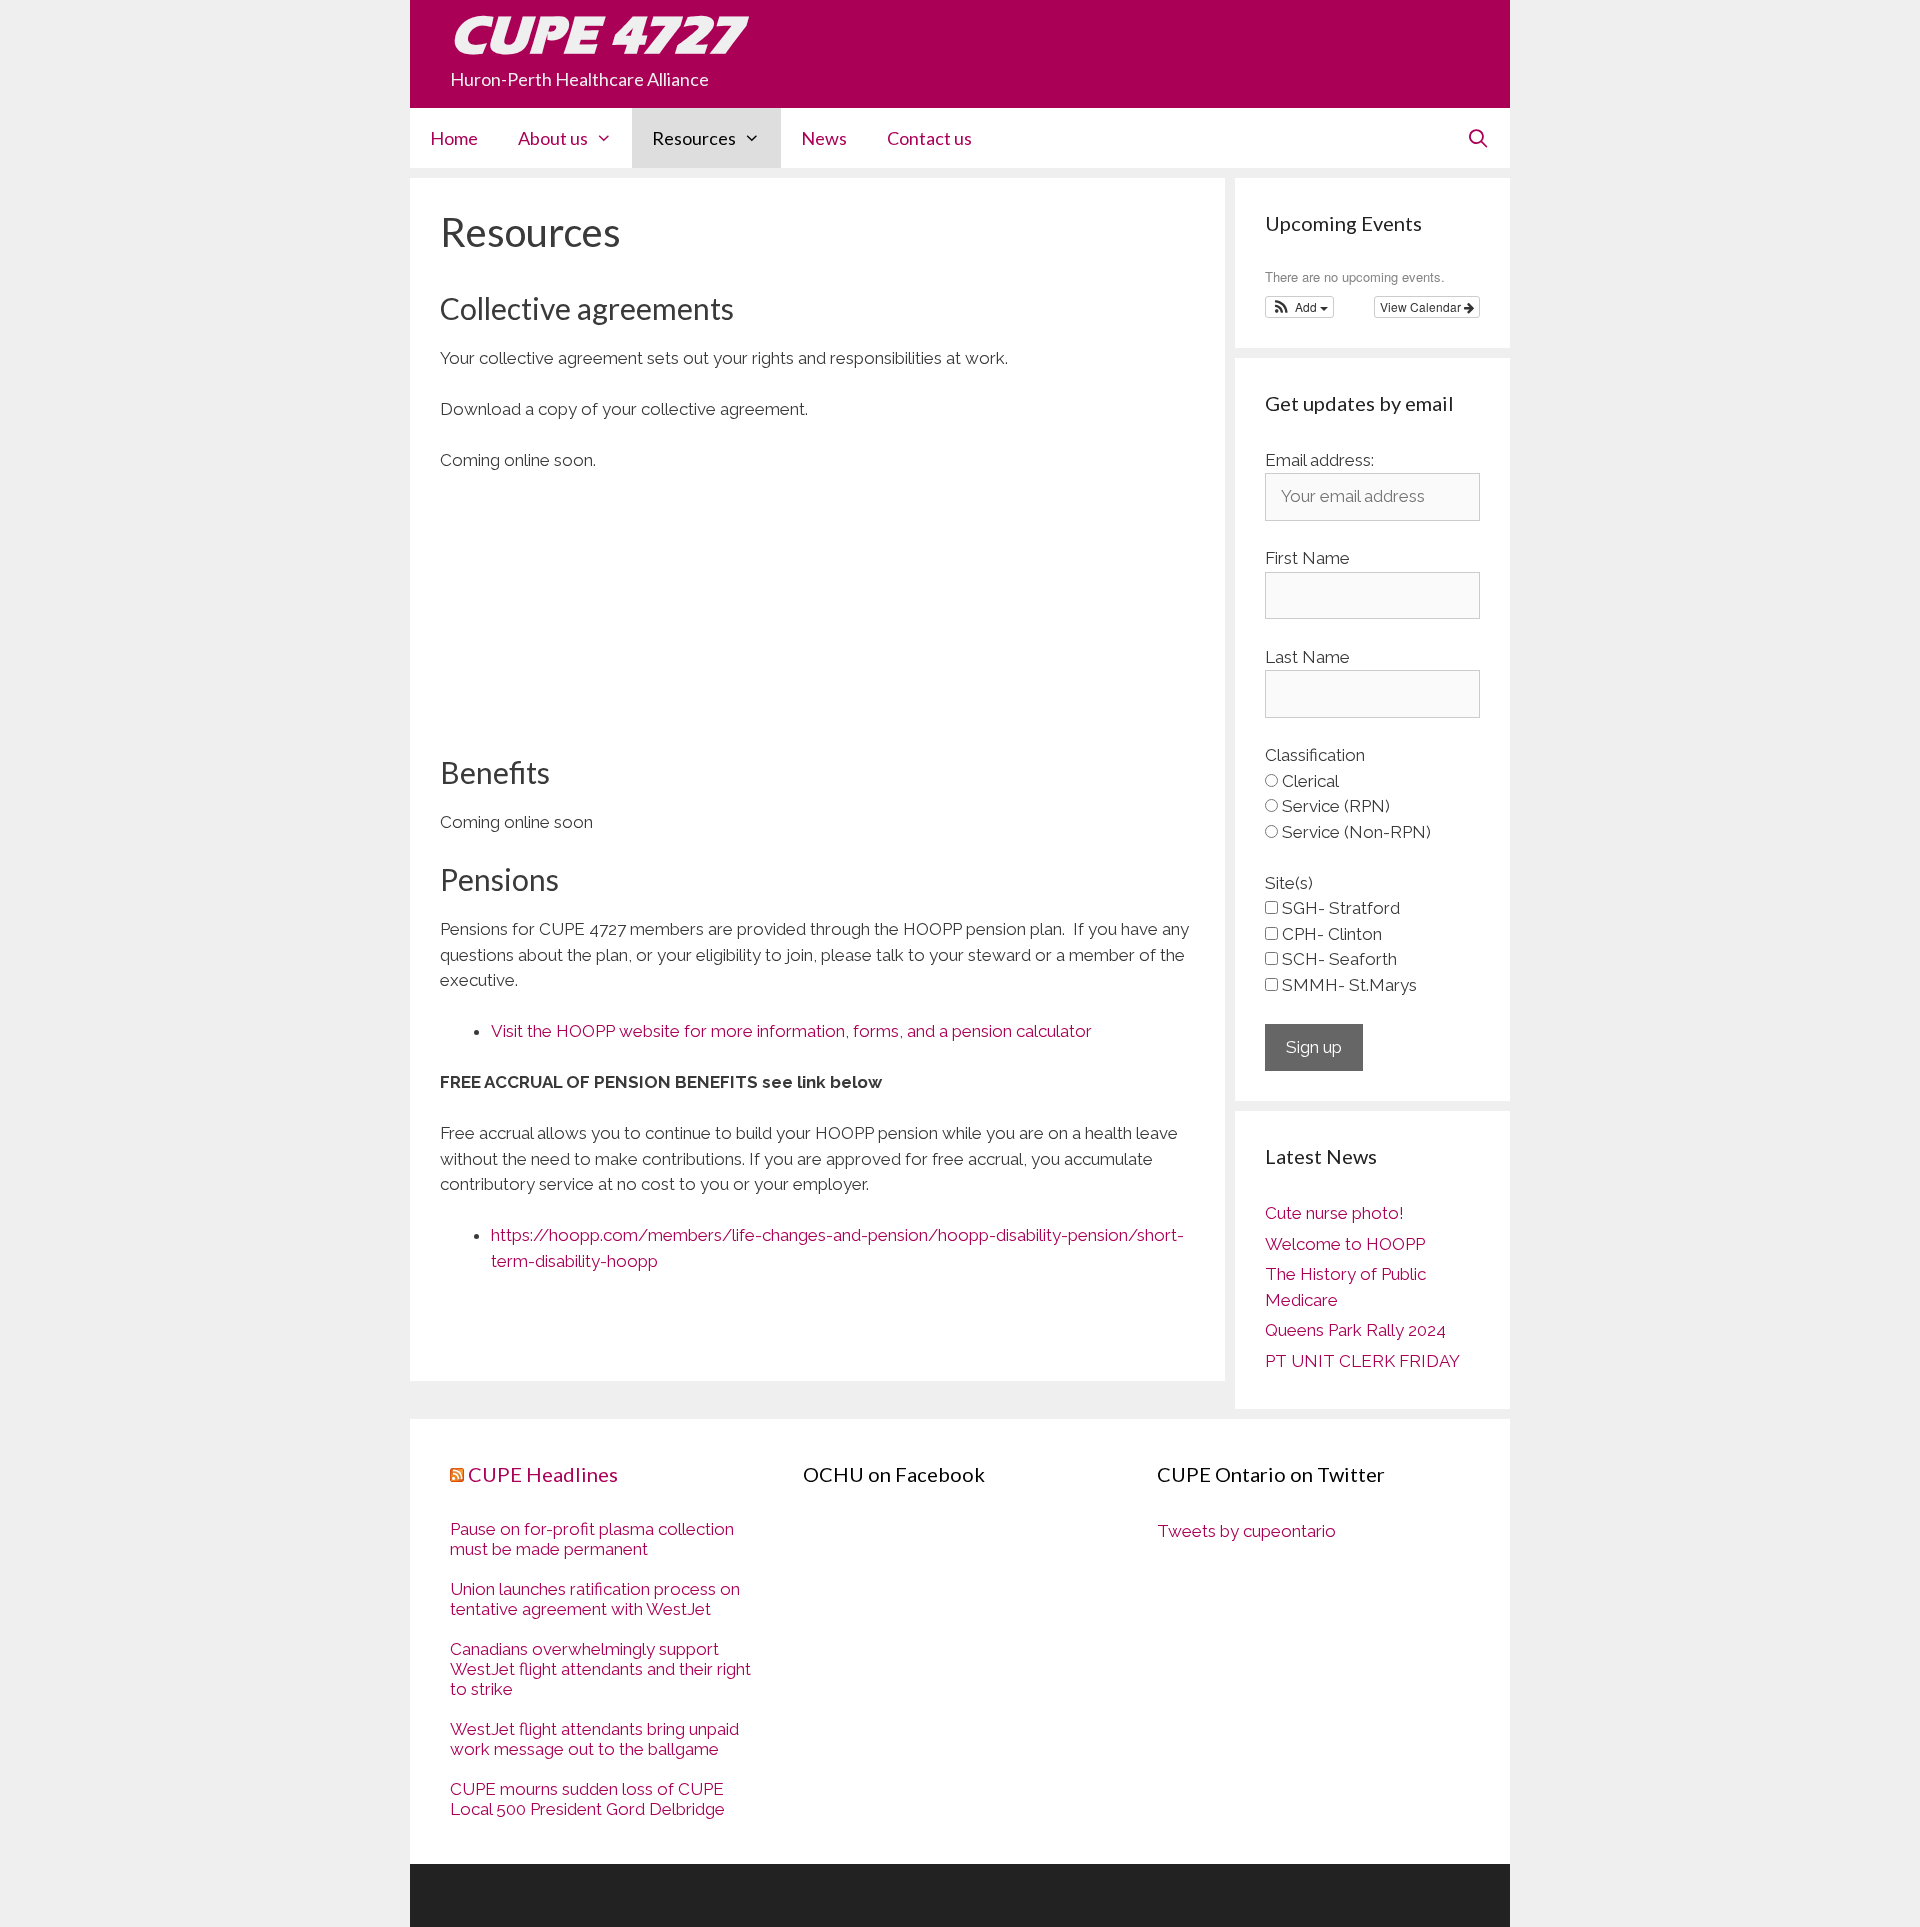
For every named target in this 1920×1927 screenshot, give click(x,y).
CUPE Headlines (543, 1474)
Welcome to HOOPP (1345, 1244)
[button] (1299, 307)
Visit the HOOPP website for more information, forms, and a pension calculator (791, 1031)
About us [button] (553, 138)
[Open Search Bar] (1478, 138)
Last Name (1307, 657)
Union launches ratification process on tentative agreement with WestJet (595, 1599)
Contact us (929, 138)
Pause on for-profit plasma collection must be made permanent (592, 1539)
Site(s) (1289, 883)
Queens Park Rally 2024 (1355, 1330)
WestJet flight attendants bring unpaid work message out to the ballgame (594, 1739)
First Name (1307, 558)
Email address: (1319, 460)
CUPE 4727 (596, 35)
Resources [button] (694, 138)
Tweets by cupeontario (1246, 1531)
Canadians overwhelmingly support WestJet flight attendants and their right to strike (600, 1669)
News (824, 138)
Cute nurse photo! (1334, 1213)
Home (454, 138)
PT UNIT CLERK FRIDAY (1362, 1361)
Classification (1315, 755)
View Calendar (1422, 306)
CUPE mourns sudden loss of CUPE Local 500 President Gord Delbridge (587, 1799)
